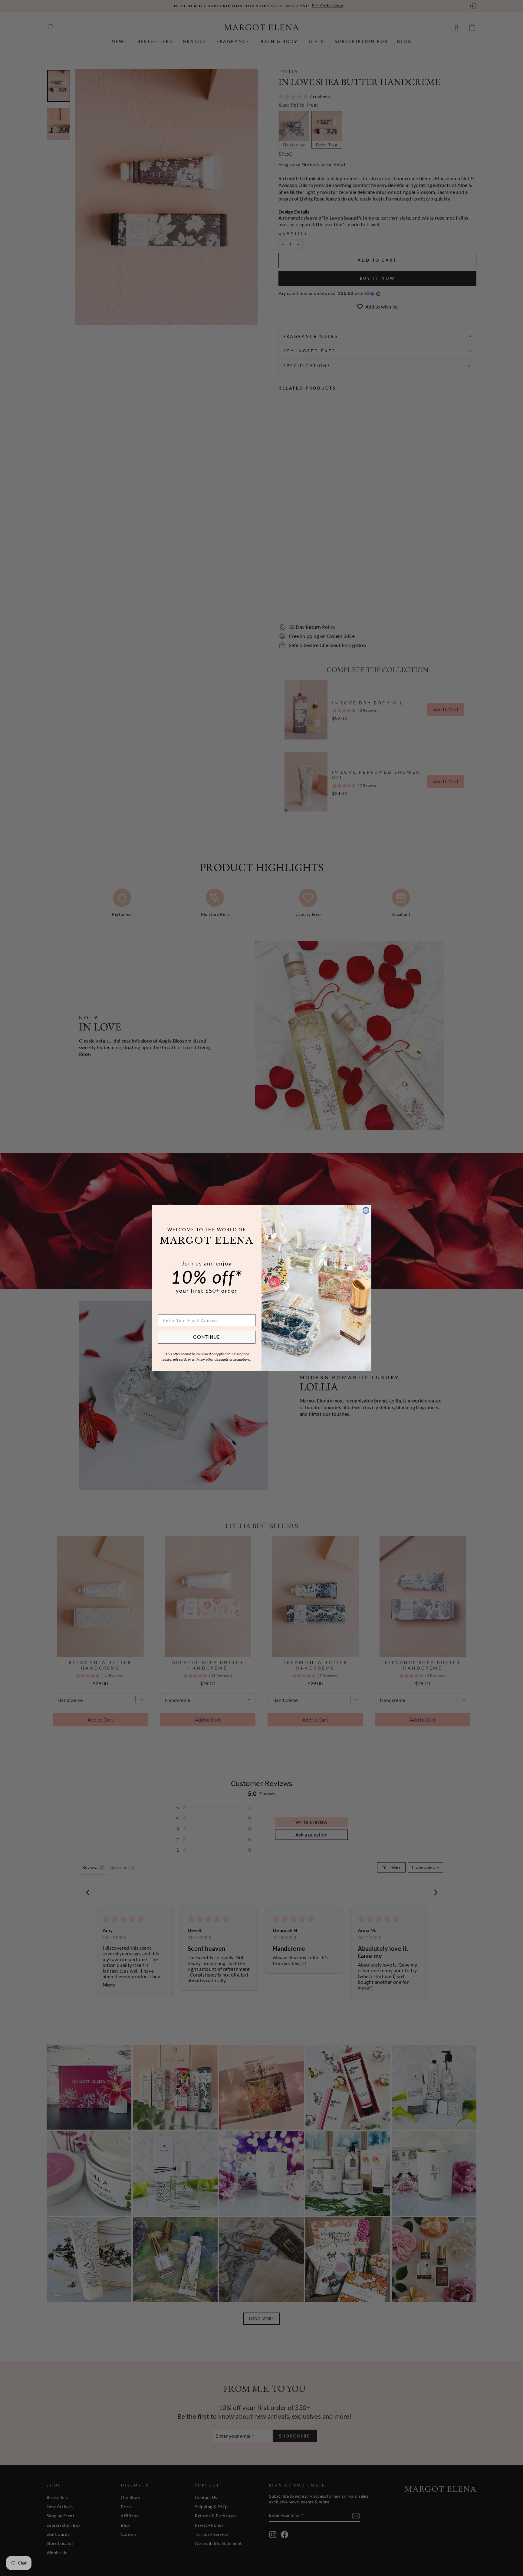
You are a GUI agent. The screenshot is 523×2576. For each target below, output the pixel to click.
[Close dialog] (366, 1210)
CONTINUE (207, 1337)
